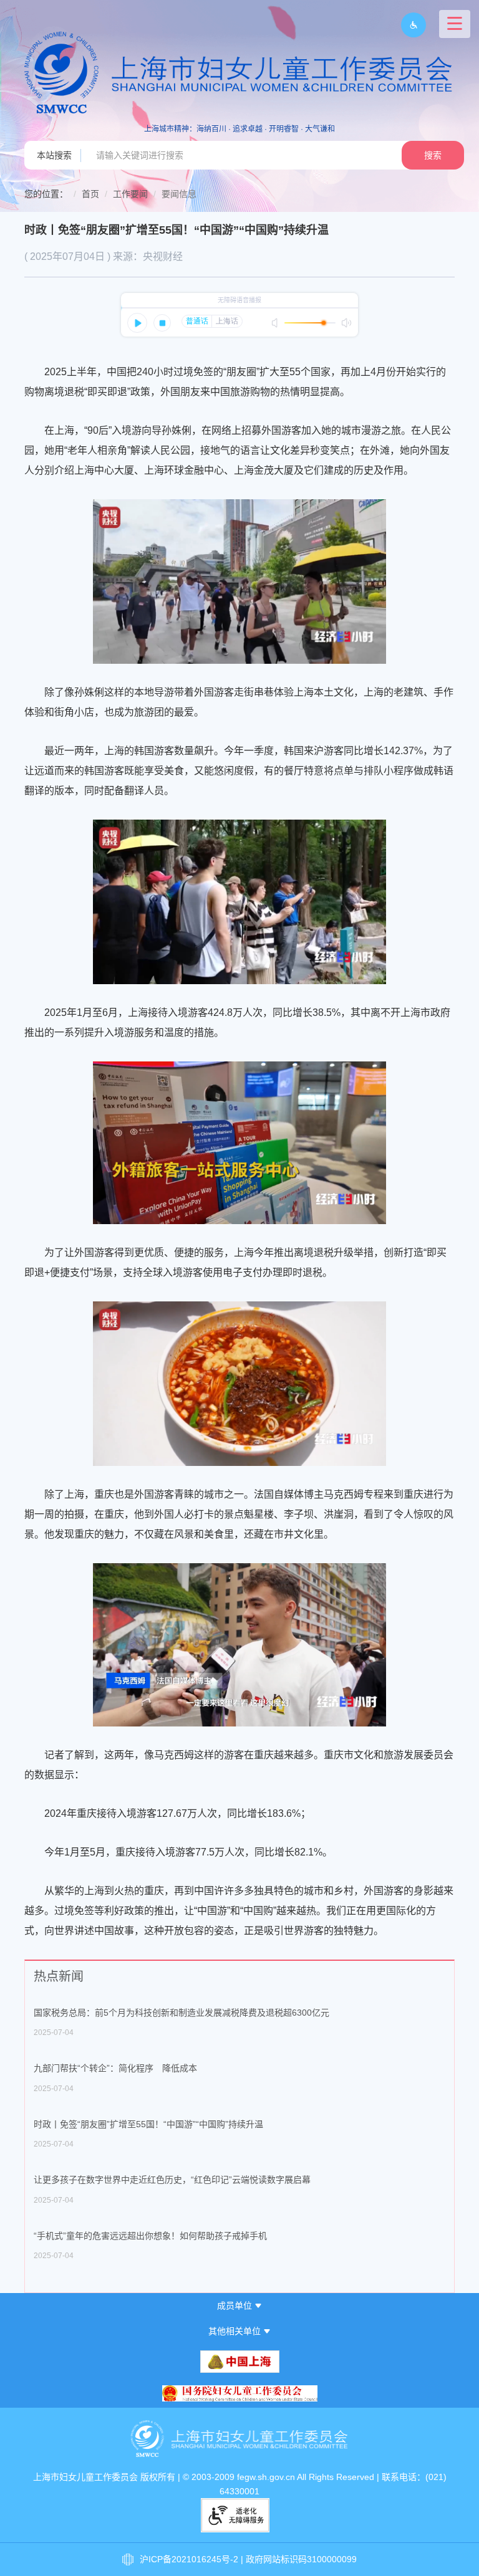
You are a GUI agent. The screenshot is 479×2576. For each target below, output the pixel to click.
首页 (90, 194)
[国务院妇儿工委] (239, 2394)
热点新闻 (59, 1976)
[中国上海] (239, 2362)
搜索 (433, 155)
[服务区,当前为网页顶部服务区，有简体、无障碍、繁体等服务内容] (409, 25)
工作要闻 (130, 194)
